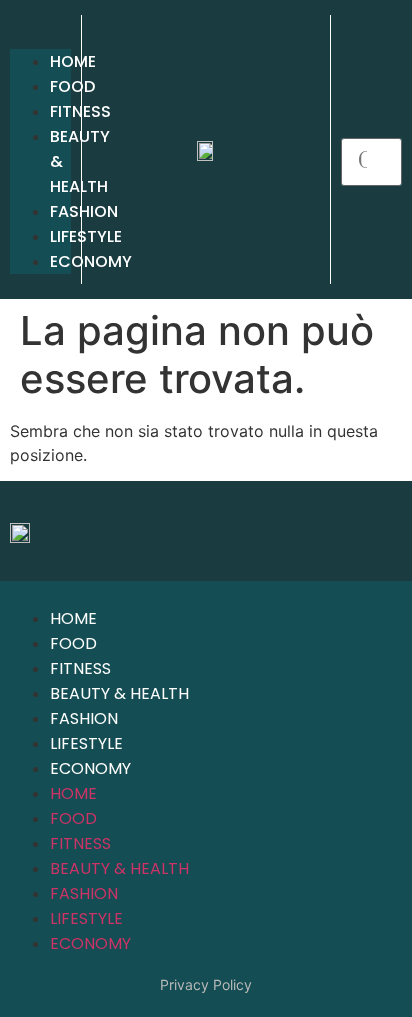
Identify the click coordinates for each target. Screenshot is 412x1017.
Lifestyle (86, 743)
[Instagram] (377, 531)
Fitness (80, 111)
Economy (90, 768)
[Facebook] (322, 531)
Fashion (84, 718)
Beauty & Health (119, 693)
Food (72, 86)
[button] (40, 37)
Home (73, 61)
